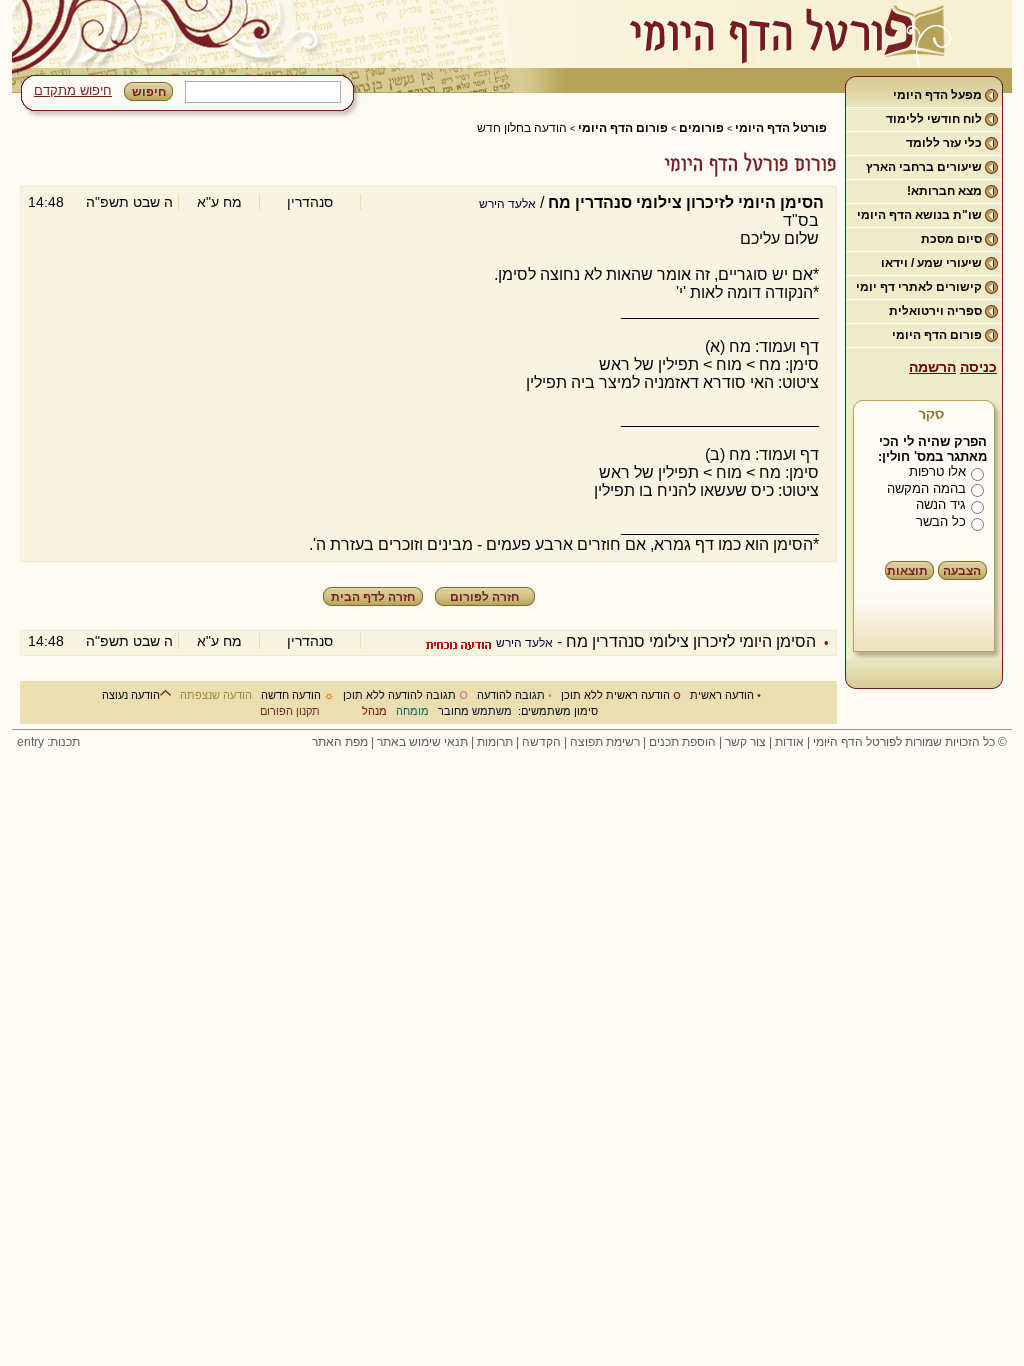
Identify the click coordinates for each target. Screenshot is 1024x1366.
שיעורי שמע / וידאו (931, 263)
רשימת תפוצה (605, 742)
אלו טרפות (937, 471)
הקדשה (541, 742)
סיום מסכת (951, 239)
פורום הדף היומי (937, 335)
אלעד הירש (507, 204)
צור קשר (745, 742)
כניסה (978, 367)
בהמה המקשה (926, 488)
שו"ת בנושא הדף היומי (919, 215)
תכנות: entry (48, 742)
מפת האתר (340, 742)
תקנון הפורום (290, 711)
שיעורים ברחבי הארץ (924, 167)
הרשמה (932, 367)
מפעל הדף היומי (937, 95)
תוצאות (907, 571)
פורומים (701, 128)
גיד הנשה (941, 504)
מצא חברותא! (944, 191)
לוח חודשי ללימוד (934, 119)
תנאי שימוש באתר (422, 742)
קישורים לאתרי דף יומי (919, 287)
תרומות (495, 742)
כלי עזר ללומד (944, 143)
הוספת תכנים (682, 742)
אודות (789, 742)
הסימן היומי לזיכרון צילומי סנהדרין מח (691, 641)
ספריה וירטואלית (935, 311)
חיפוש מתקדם (73, 90)
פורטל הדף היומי (781, 128)
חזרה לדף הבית (373, 597)
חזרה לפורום (484, 597)
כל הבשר (941, 521)
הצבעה (962, 571)
